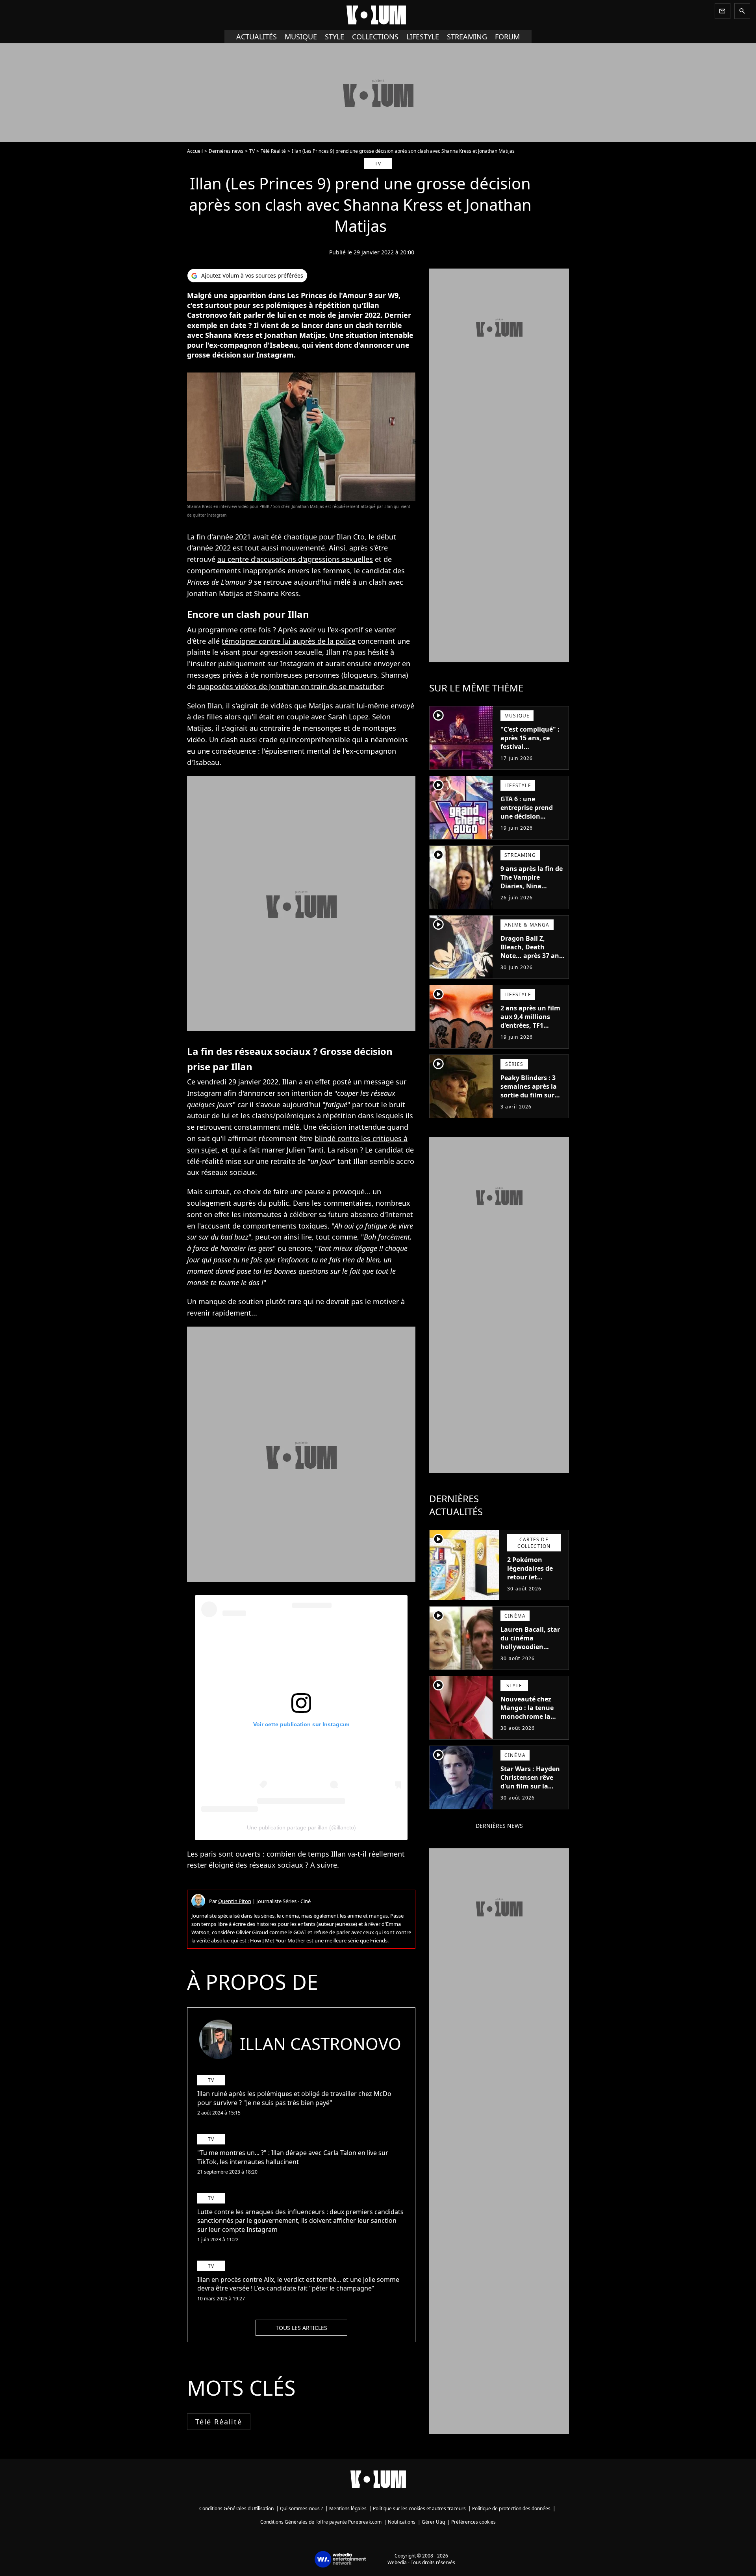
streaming (467, 37)
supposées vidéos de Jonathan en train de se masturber (290, 686)
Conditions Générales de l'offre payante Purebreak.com (321, 2522)
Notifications (402, 2522)
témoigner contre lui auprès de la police (289, 641)
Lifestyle (423, 37)
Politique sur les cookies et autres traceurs (419, 2508)
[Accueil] (378, 15)
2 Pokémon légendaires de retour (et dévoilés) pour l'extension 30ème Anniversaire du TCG (535, 1586)
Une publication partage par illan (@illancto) (301, 1827)
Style (334, 37)
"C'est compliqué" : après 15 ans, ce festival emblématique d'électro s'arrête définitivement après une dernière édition (530, 760)
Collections (375, 37)
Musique (301, 37)
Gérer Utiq (433, 2522)
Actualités (257, 37)
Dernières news (226, 151)
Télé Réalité (273, 151)
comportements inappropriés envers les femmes (269, 571)
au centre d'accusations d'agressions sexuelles (295, 559)
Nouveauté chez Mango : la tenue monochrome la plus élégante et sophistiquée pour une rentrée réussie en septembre (531, 1725)
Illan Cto (351, 537)
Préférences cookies (473, 2522)
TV (252, 151)
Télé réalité (219, 2422)
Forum (507, 37)
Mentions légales (348, 2508)
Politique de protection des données (511, 2508)
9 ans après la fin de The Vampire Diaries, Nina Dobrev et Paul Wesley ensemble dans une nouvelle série (532, 895)
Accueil (195, 151)
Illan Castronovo (321, 2043)
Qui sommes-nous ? (301, 2508)
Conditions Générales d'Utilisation (236, 2508)
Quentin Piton (235, 1901)
